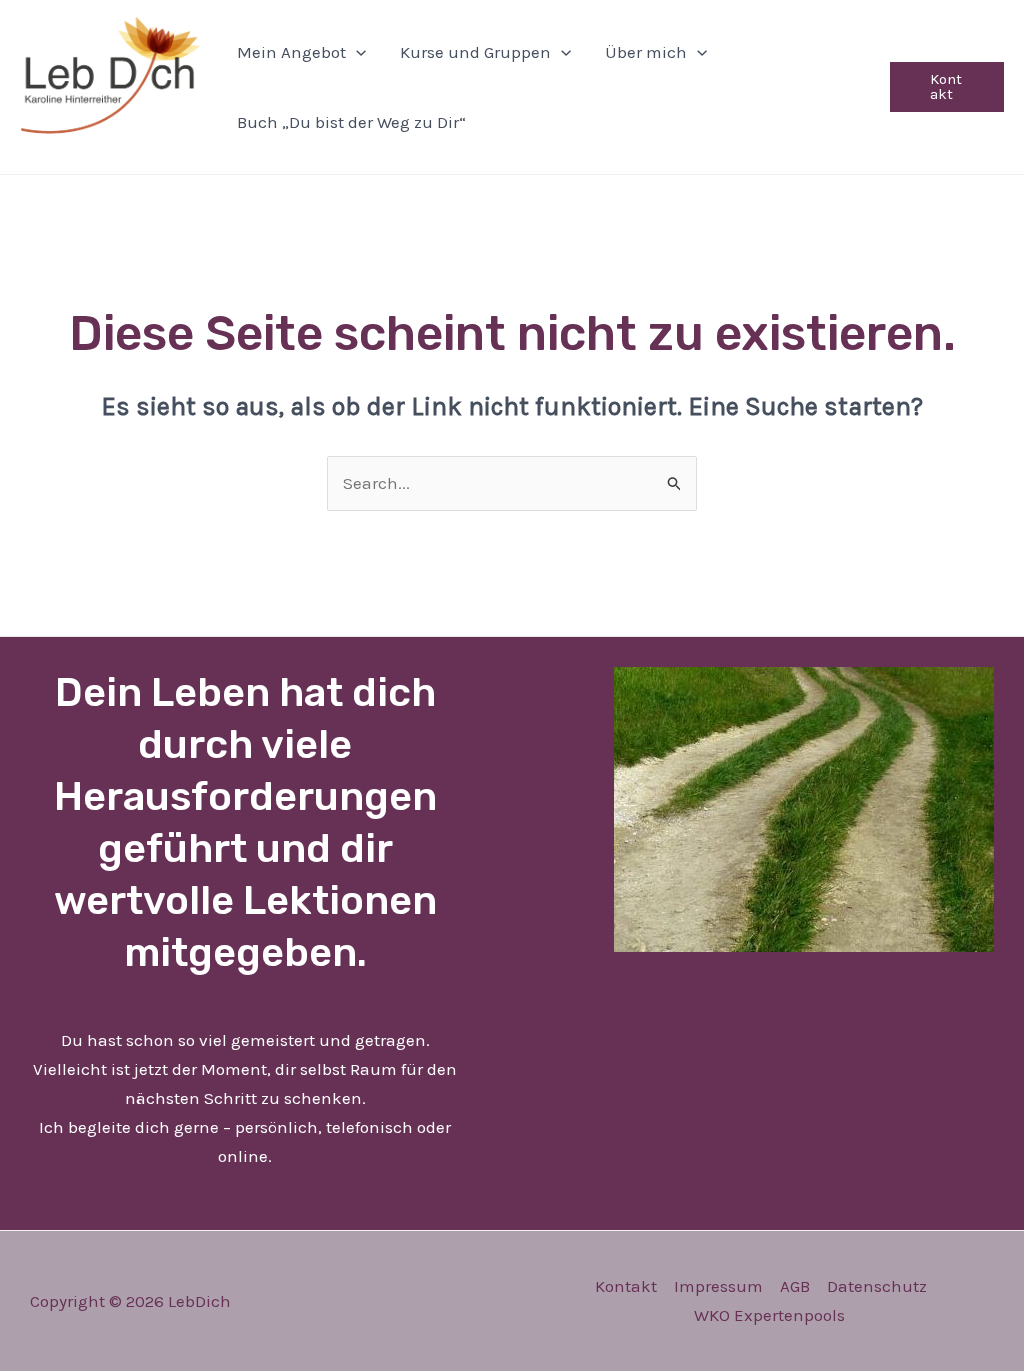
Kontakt (626, 1286)
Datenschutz (877, 1286)
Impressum (718, 1286)
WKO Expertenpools (769, 1315)
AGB (795, 1286)
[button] (356, 52)
